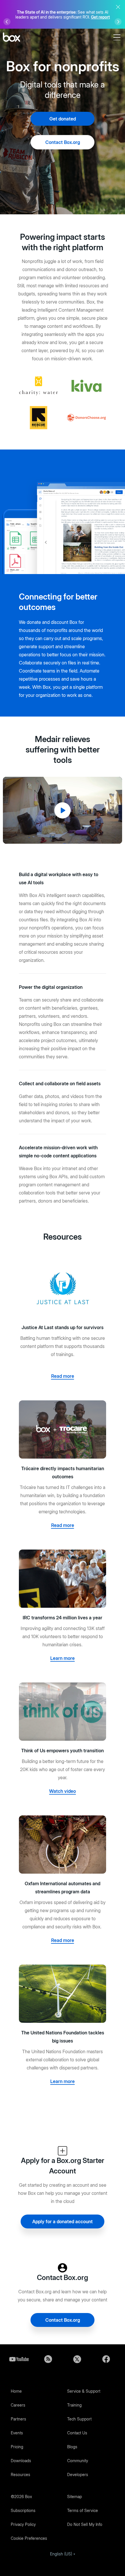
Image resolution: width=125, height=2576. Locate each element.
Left (7, 22)
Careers (18, 2405)
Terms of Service (83, 2510)
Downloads (21, 2461)
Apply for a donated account (63, 2221)
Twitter (77, 2359)
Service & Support (84, 2391)
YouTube (19, 2359)
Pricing (17, 2447)
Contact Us (77, 2433)
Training (74, 2405)
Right (118, 22)
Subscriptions (23, 2510)
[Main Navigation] (118, 37)
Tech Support (79, 2419)
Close (118, 7)
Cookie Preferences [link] (29, 2538)
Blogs (72, 2447)
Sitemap (75, 2496)
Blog (48, 2359)
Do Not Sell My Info (85, 2524)
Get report (100, 17)
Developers (78, 2474)
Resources (20, 2474)
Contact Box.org (63, 142)
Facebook (106, 2359)
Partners (18, 2419)
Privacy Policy (23, 2524)
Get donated (63, 119)
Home (16, 2391)
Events (17, 2433)
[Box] (11, 38)
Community (78, 2461)
